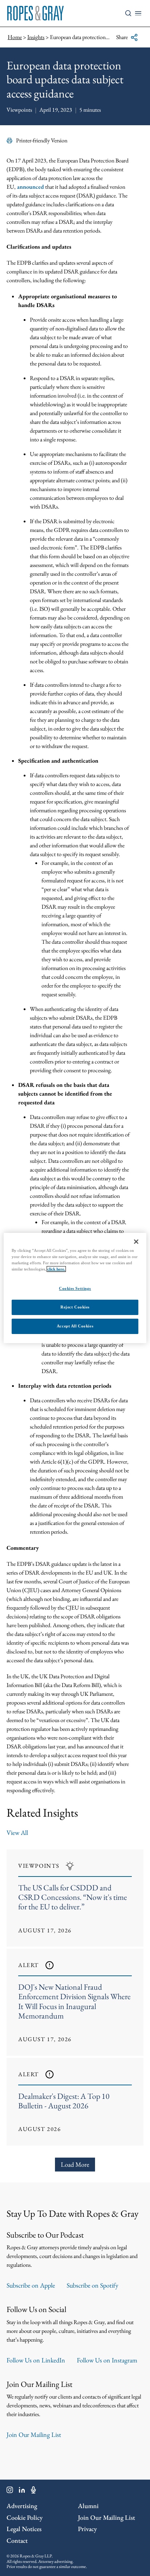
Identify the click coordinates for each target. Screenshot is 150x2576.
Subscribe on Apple (31, 2285)
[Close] (136, 1242)
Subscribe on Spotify (92, 2285)
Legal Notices (24, 2529)
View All (17, 1833)
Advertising (22, 2506)
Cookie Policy (25, 2517)
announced (30, 187)
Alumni (88, 2506)
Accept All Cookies (75, 1326)
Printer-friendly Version (42, 140)
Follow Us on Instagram (107, 2360)
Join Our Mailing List (34, 2435)
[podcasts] (33, 2491)
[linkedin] (22, 2491)
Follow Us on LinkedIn (36, 2360)
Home (15, 37)
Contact (17, 2540)
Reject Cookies (75, 1307)
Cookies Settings (75, 1288)
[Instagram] (10, 2491)
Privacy (87, 2529)
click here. (56, 1269)
